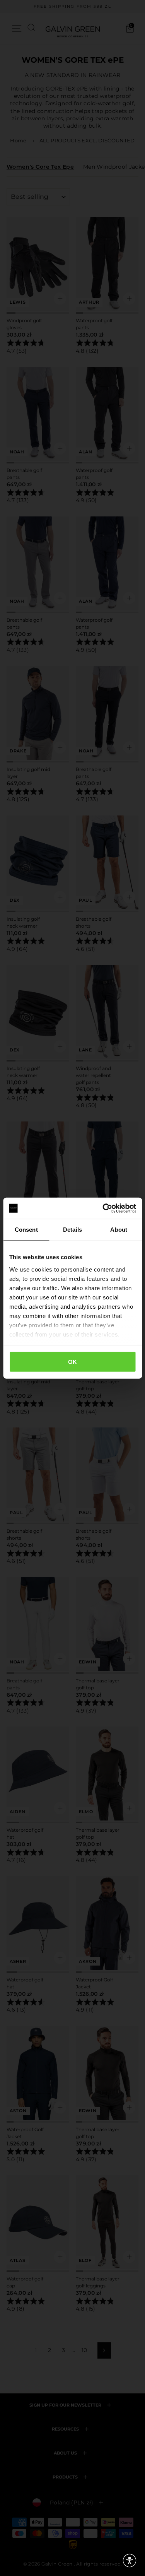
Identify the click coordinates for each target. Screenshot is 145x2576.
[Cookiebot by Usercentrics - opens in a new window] (103, 1208)
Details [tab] (72, 1230)
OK (73, 1362)
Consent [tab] (26, 1230)
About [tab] (119, 1230)
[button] (130, 2561)
